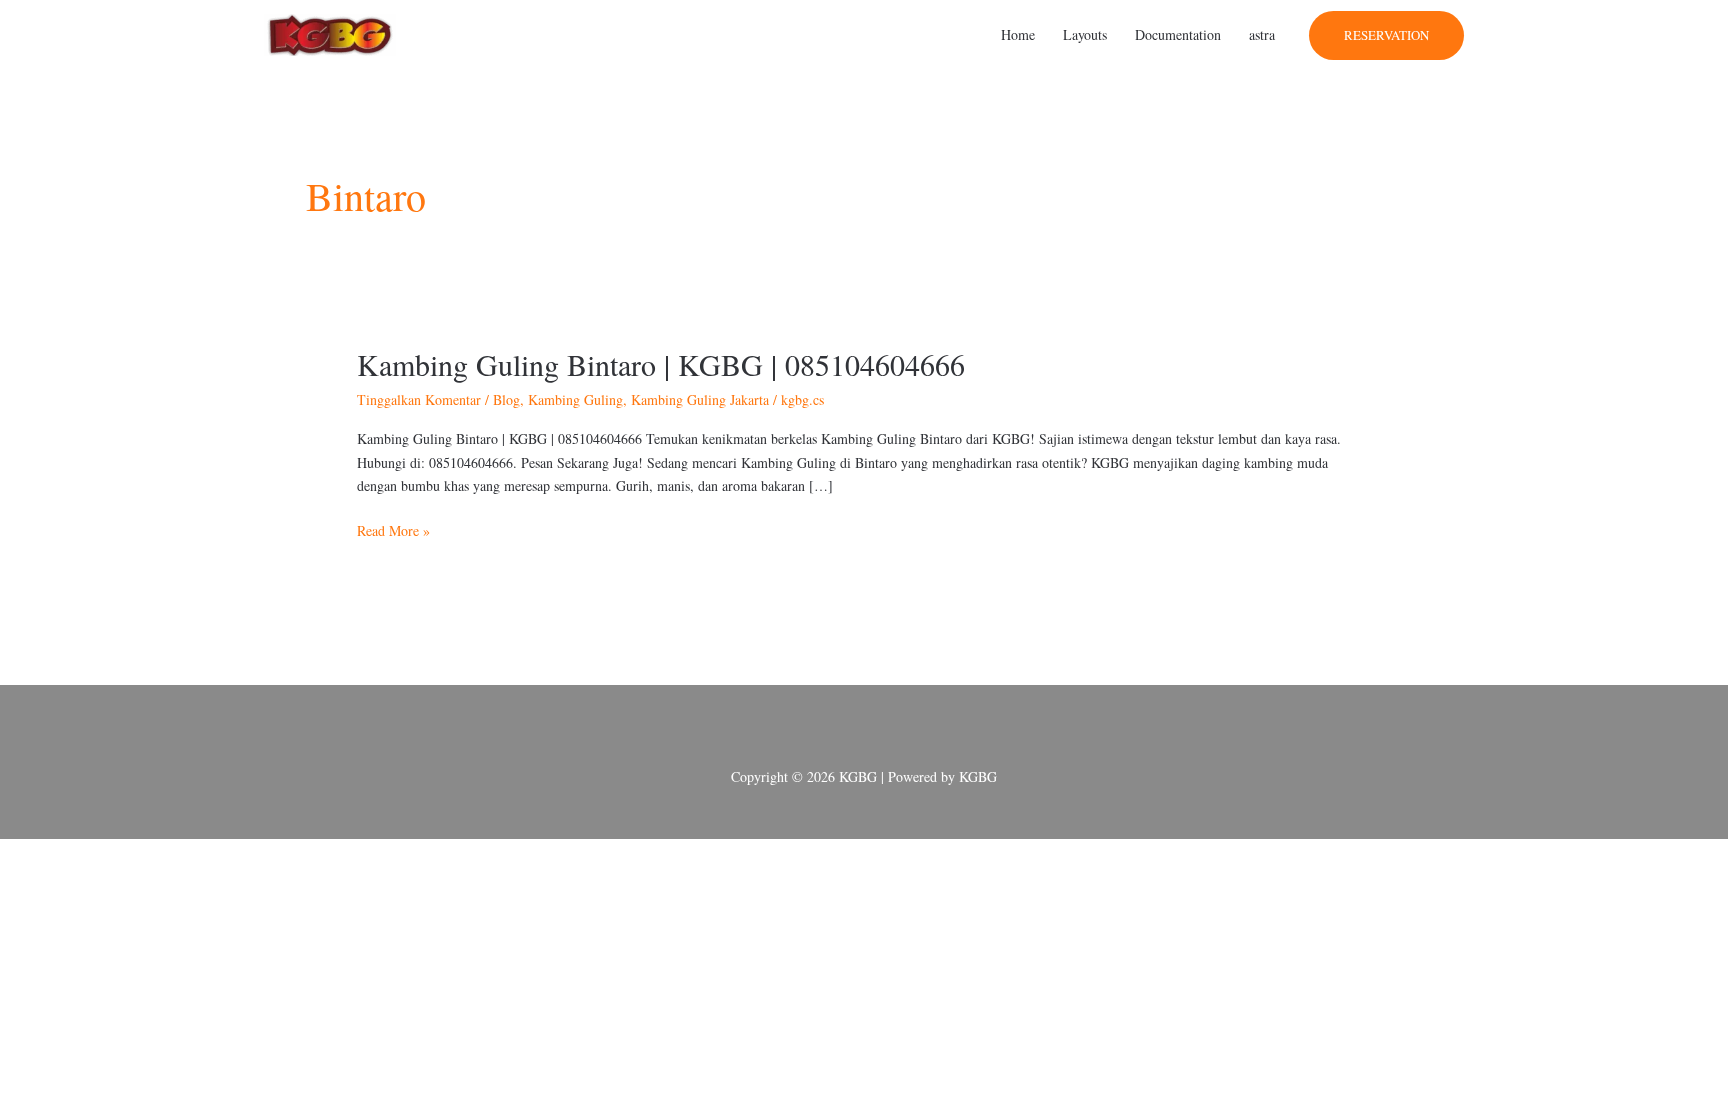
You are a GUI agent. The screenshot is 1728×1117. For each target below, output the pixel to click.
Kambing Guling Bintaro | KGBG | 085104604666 (661, 364)
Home (1018, 34)
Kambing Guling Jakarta (700, 399)
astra (1262, 34)
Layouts (1085, 34)
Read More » (393, 529)
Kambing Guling (575, 399)
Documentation (1178, 34)
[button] (1386, 35)
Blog (506, 399)
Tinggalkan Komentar (419, 399)
